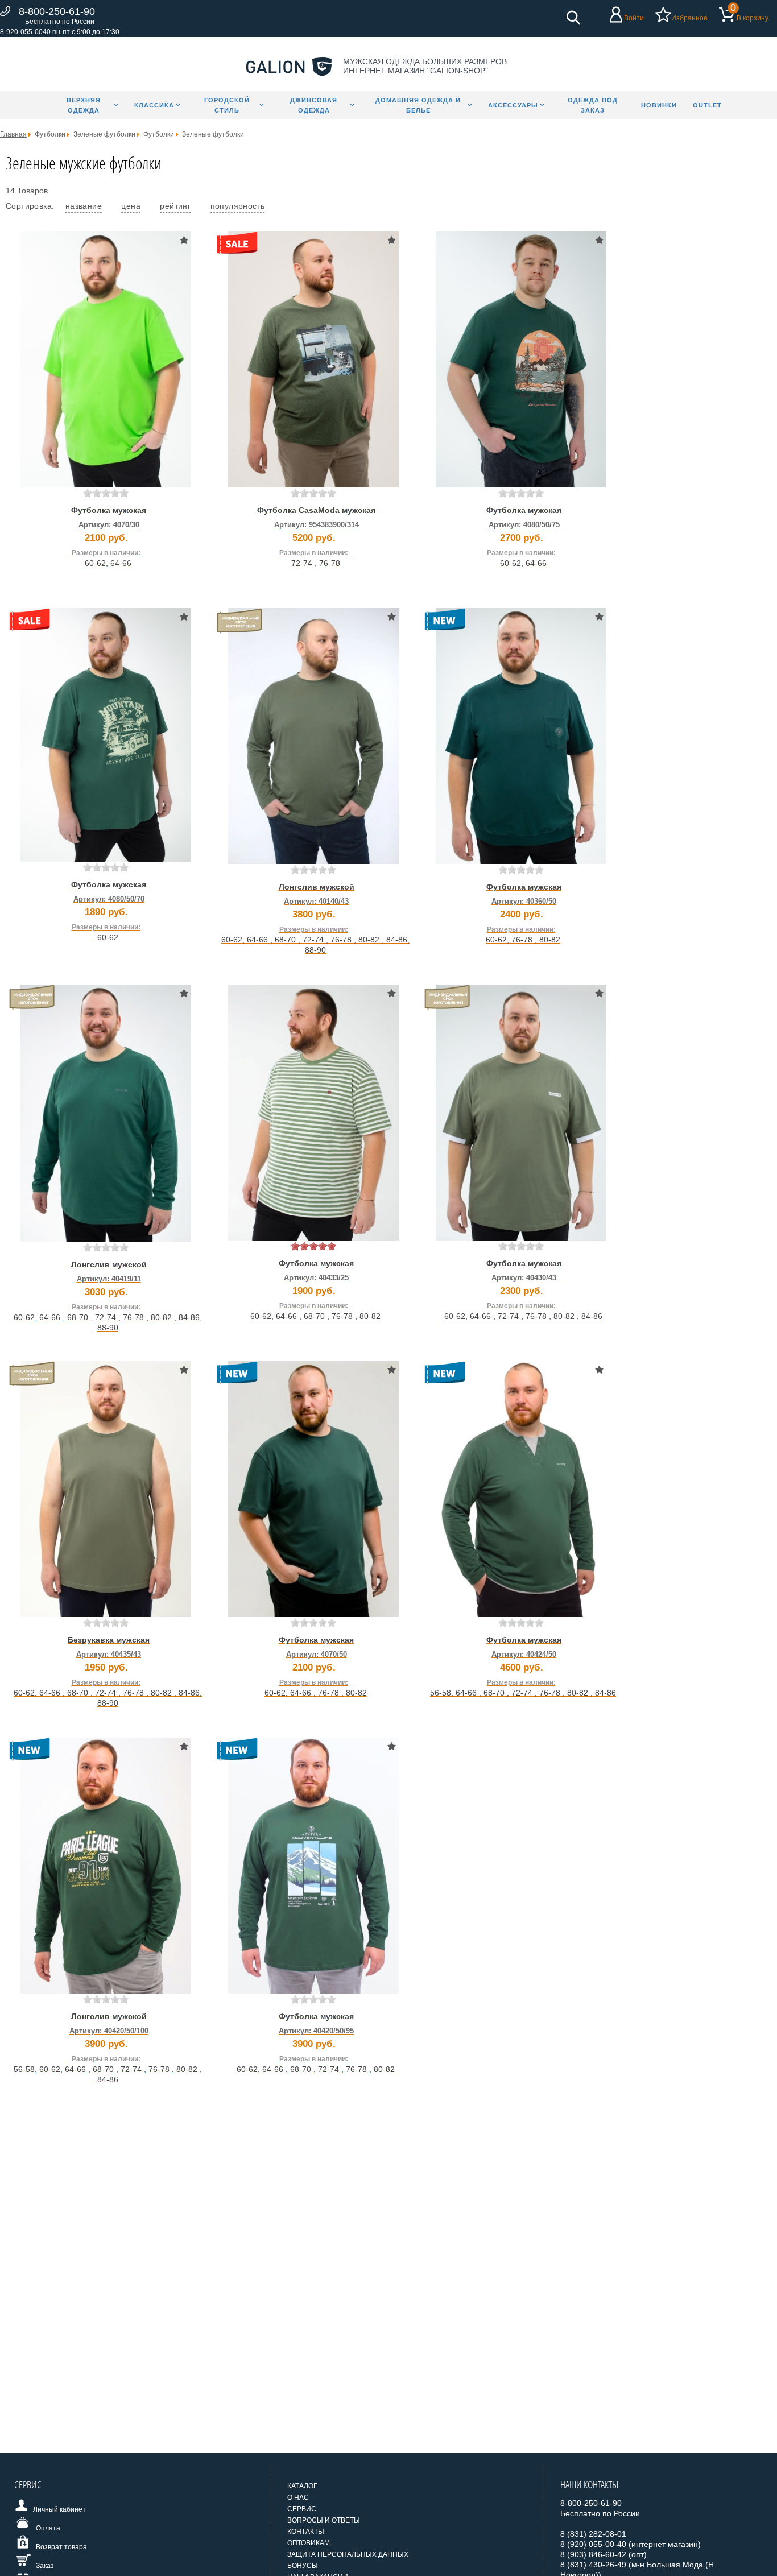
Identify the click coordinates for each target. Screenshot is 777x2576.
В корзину (753, 18)
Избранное (689, 18)
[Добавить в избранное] (184, 240)
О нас (298, 2498)
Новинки (659, 105)
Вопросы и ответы (324, 2520)
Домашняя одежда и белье (418, 105)
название (84, 206)
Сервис (302, 2509)
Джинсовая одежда (314, 105)
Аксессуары (513, 105)
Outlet (707, 105)
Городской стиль (227, 105)
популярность (238, 206)
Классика (154, 105)
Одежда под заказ (593, 105)
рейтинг (175, 206)
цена (131, 206)
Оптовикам (309, 2543)
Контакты (306, 2532)
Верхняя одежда (84, 105)
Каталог (302, 2486)
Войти (634, 18)
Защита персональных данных (348, 2554)
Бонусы (303, 2566)
